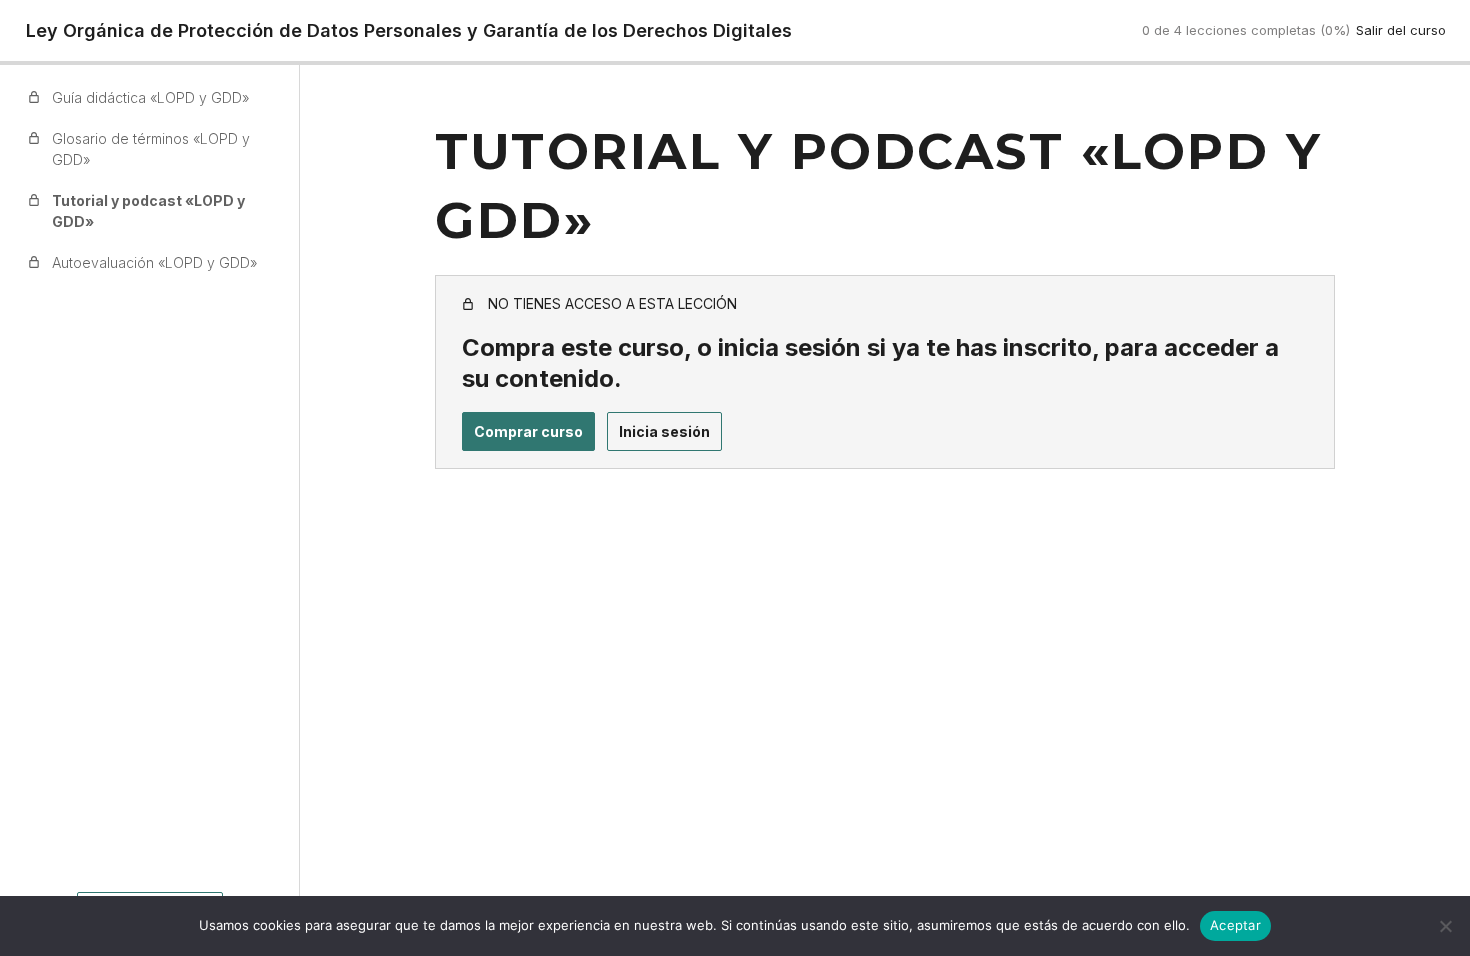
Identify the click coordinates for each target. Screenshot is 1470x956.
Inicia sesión (664, 431)
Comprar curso (528, 431)
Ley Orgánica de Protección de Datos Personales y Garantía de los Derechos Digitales (409, 30)
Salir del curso (1401, 30)
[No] (1445, 926)
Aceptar (1235, 925)
